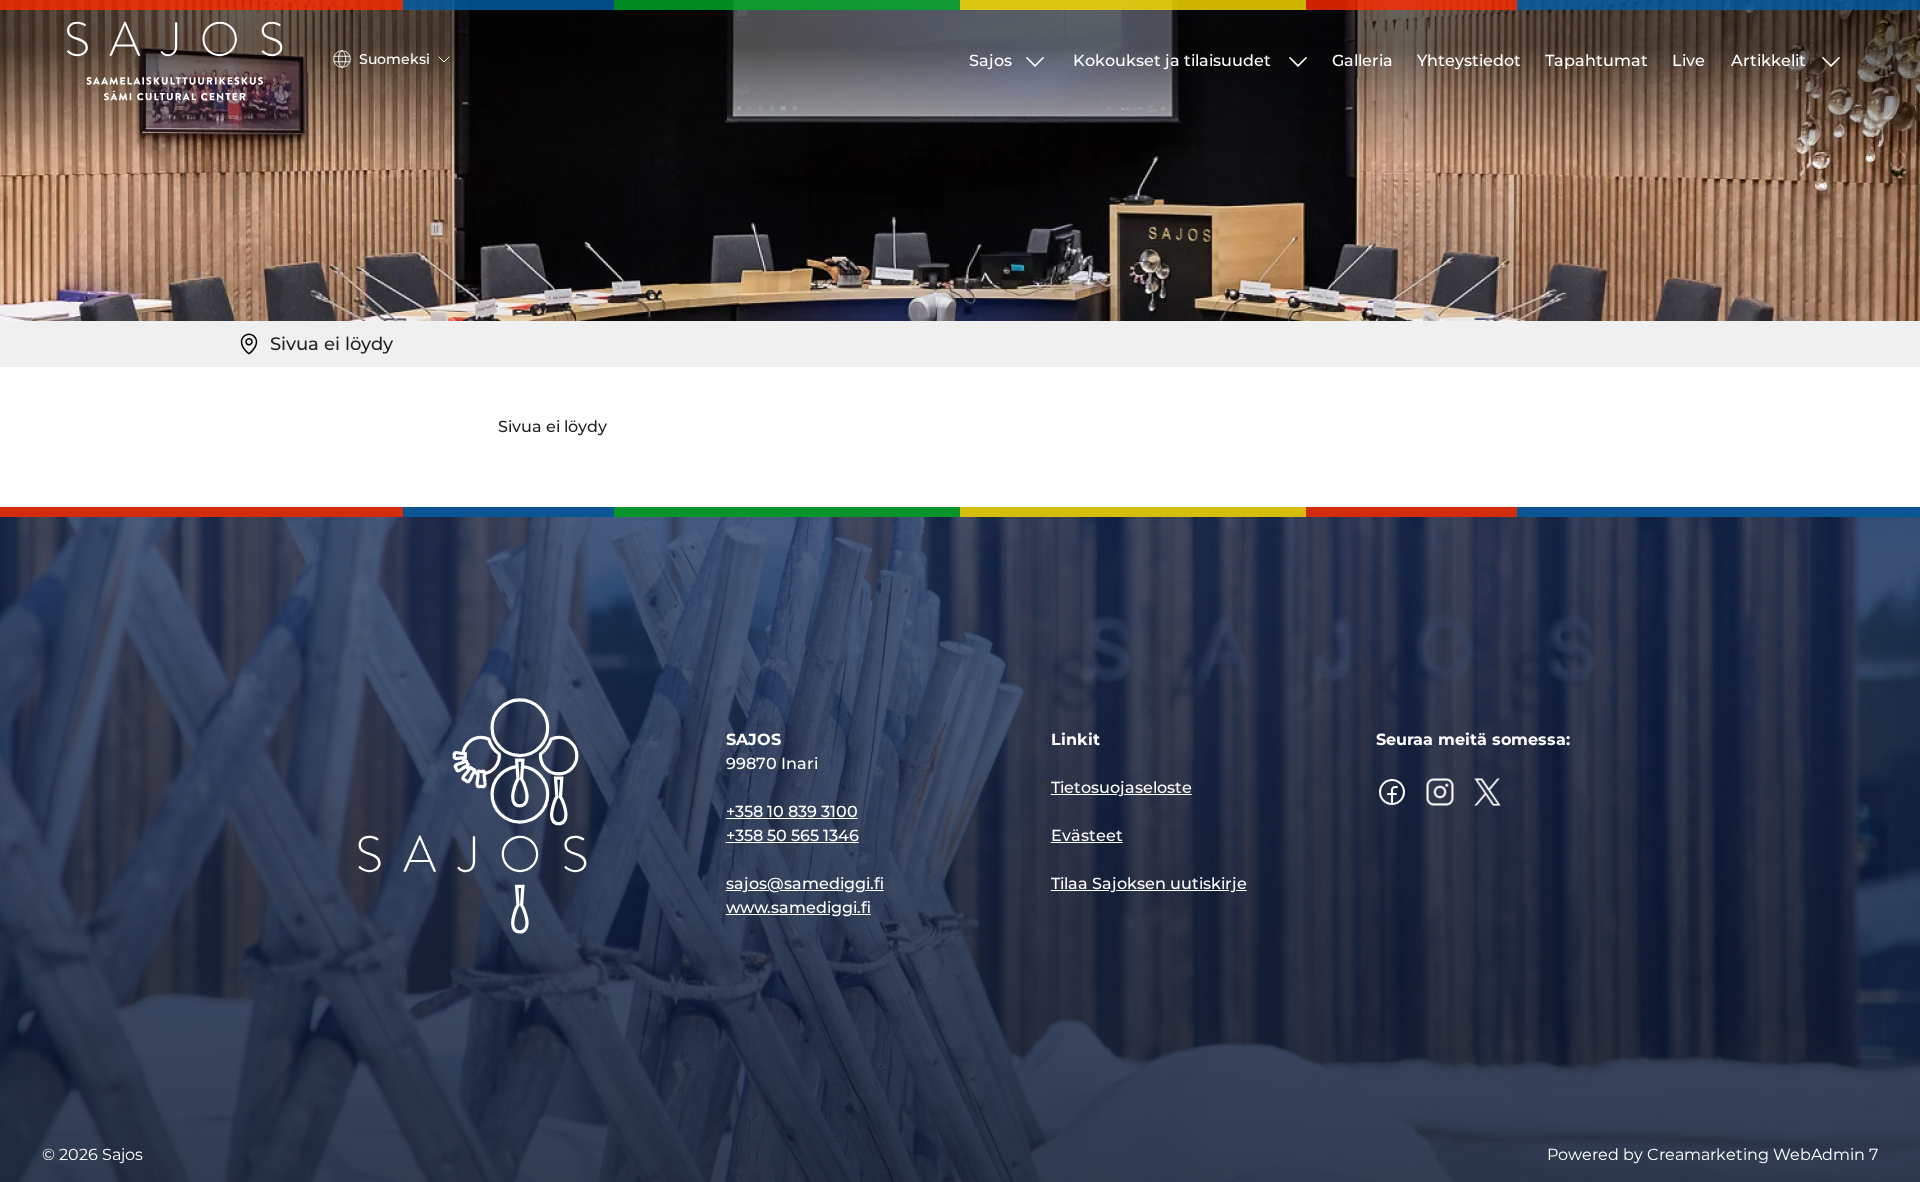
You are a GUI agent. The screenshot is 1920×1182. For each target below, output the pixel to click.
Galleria (1362, 60)
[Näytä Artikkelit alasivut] (1831, 61)
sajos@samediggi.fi (805, 883)
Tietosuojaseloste (1121, 787)
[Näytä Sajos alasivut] (1035, 61)
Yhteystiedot (1469, 60)
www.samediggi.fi (798, 907)
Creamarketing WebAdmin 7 (1762, 1154)
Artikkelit (1768, 60)
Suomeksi (394, 59)
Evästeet (1087, 835)
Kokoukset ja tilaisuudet (1172, 60)
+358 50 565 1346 (792, 835)
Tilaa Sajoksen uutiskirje (1149, 883)
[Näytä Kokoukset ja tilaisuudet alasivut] (1298, 61)
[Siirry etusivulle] (175, 61)
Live (1688, 60)
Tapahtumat (1596, 60)
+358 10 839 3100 (792, 811)
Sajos (990, 60)
